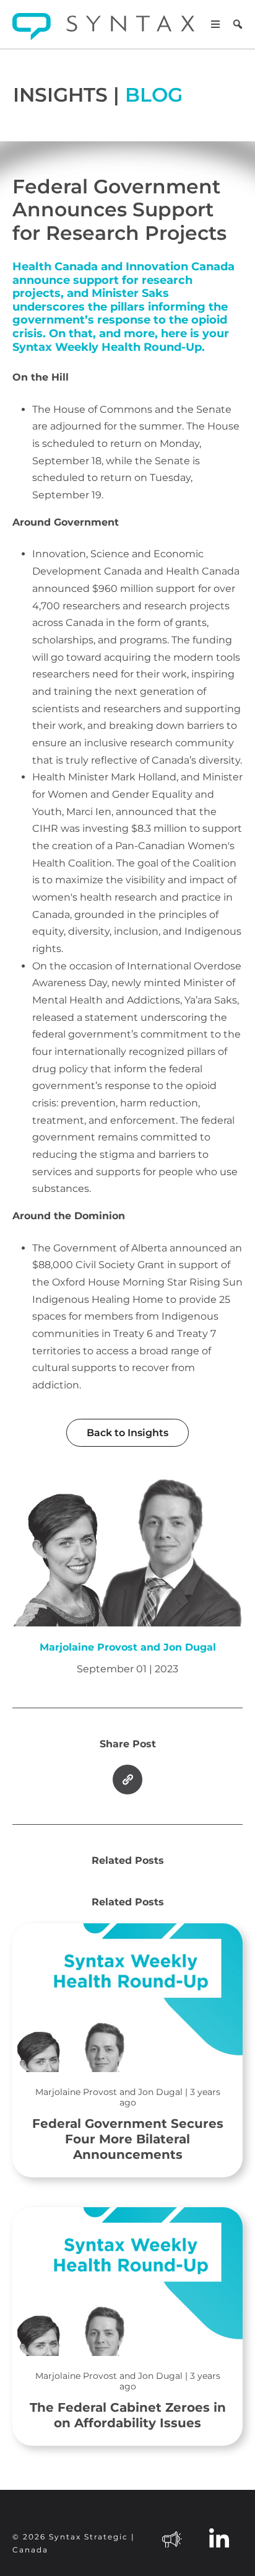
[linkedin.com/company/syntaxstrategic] (219, 2538)
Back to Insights (127, 1433)
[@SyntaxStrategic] (172, 2538)
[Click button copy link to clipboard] (127, 1780)
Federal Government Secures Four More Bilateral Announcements (128, 2124)
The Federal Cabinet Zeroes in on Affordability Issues (128, 2401)
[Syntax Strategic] (103, 27)
